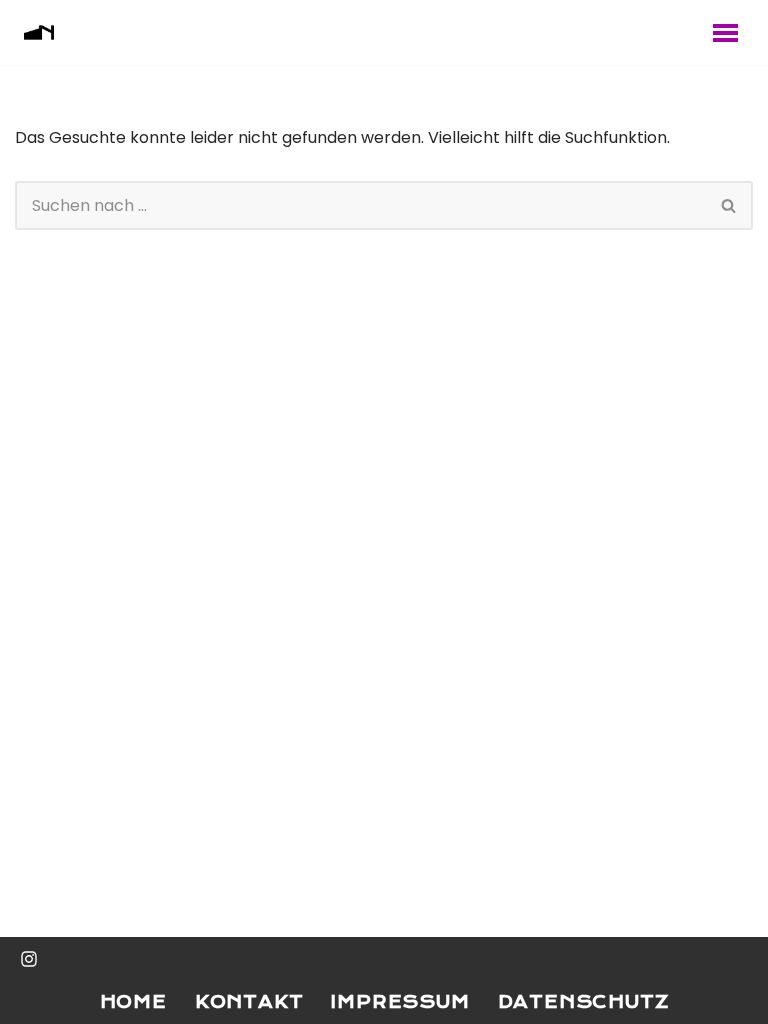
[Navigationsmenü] (725, 33)
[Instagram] (29, 959)
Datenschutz (583, 1002)
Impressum (400, 1002)
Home (133, 1002)
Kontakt (249, 1002)
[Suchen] (729, 205)
